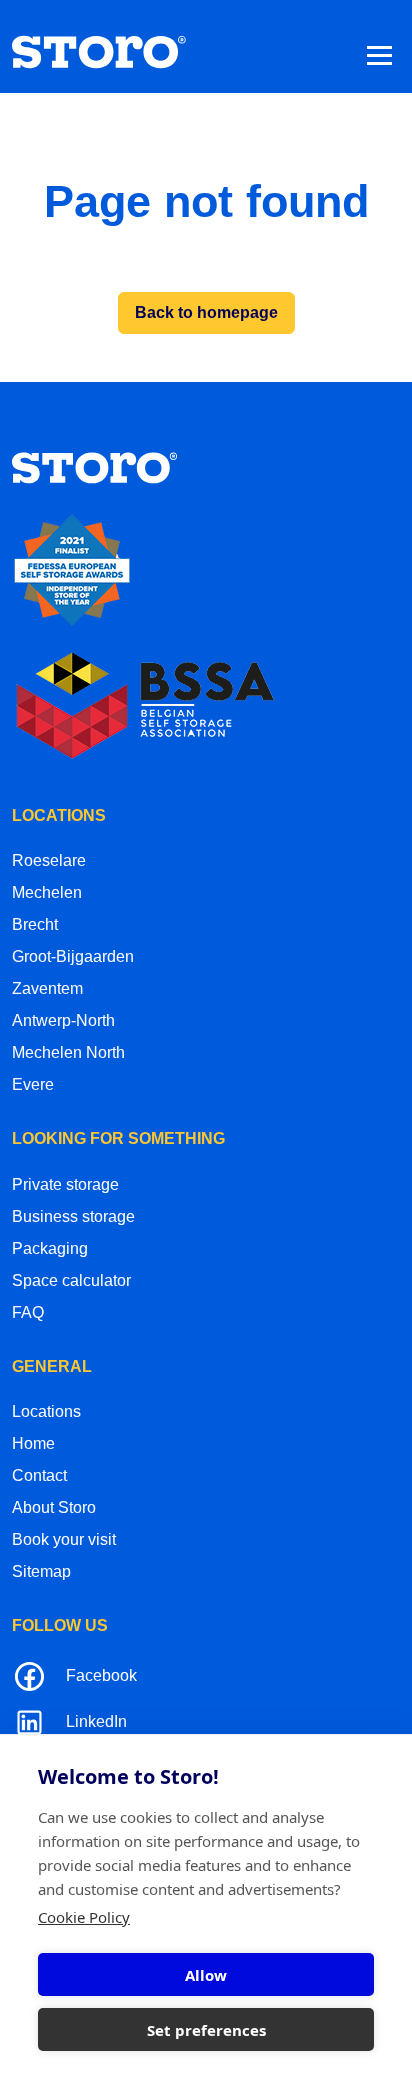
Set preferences (206, 2030)
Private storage (65, 1184)
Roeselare (49, 860)
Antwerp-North (63, 1020)
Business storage (73, 1216)
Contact (39, 1475)
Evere (33, 1084)
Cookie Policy (84, 1917)
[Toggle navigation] (379, 54)
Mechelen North (68, 1052)
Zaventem (47, 988)
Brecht (35, 924)
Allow (206, 1975)
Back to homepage (206, 312)
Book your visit (64, 1539)
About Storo (54, 1507)
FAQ (28, 1312)
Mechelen (47, 892)
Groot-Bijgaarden (73, 956)
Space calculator (71, 1280)
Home (33, 1443)
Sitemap (41, 1571)
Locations (46, 1411)
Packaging (50, 1248)
